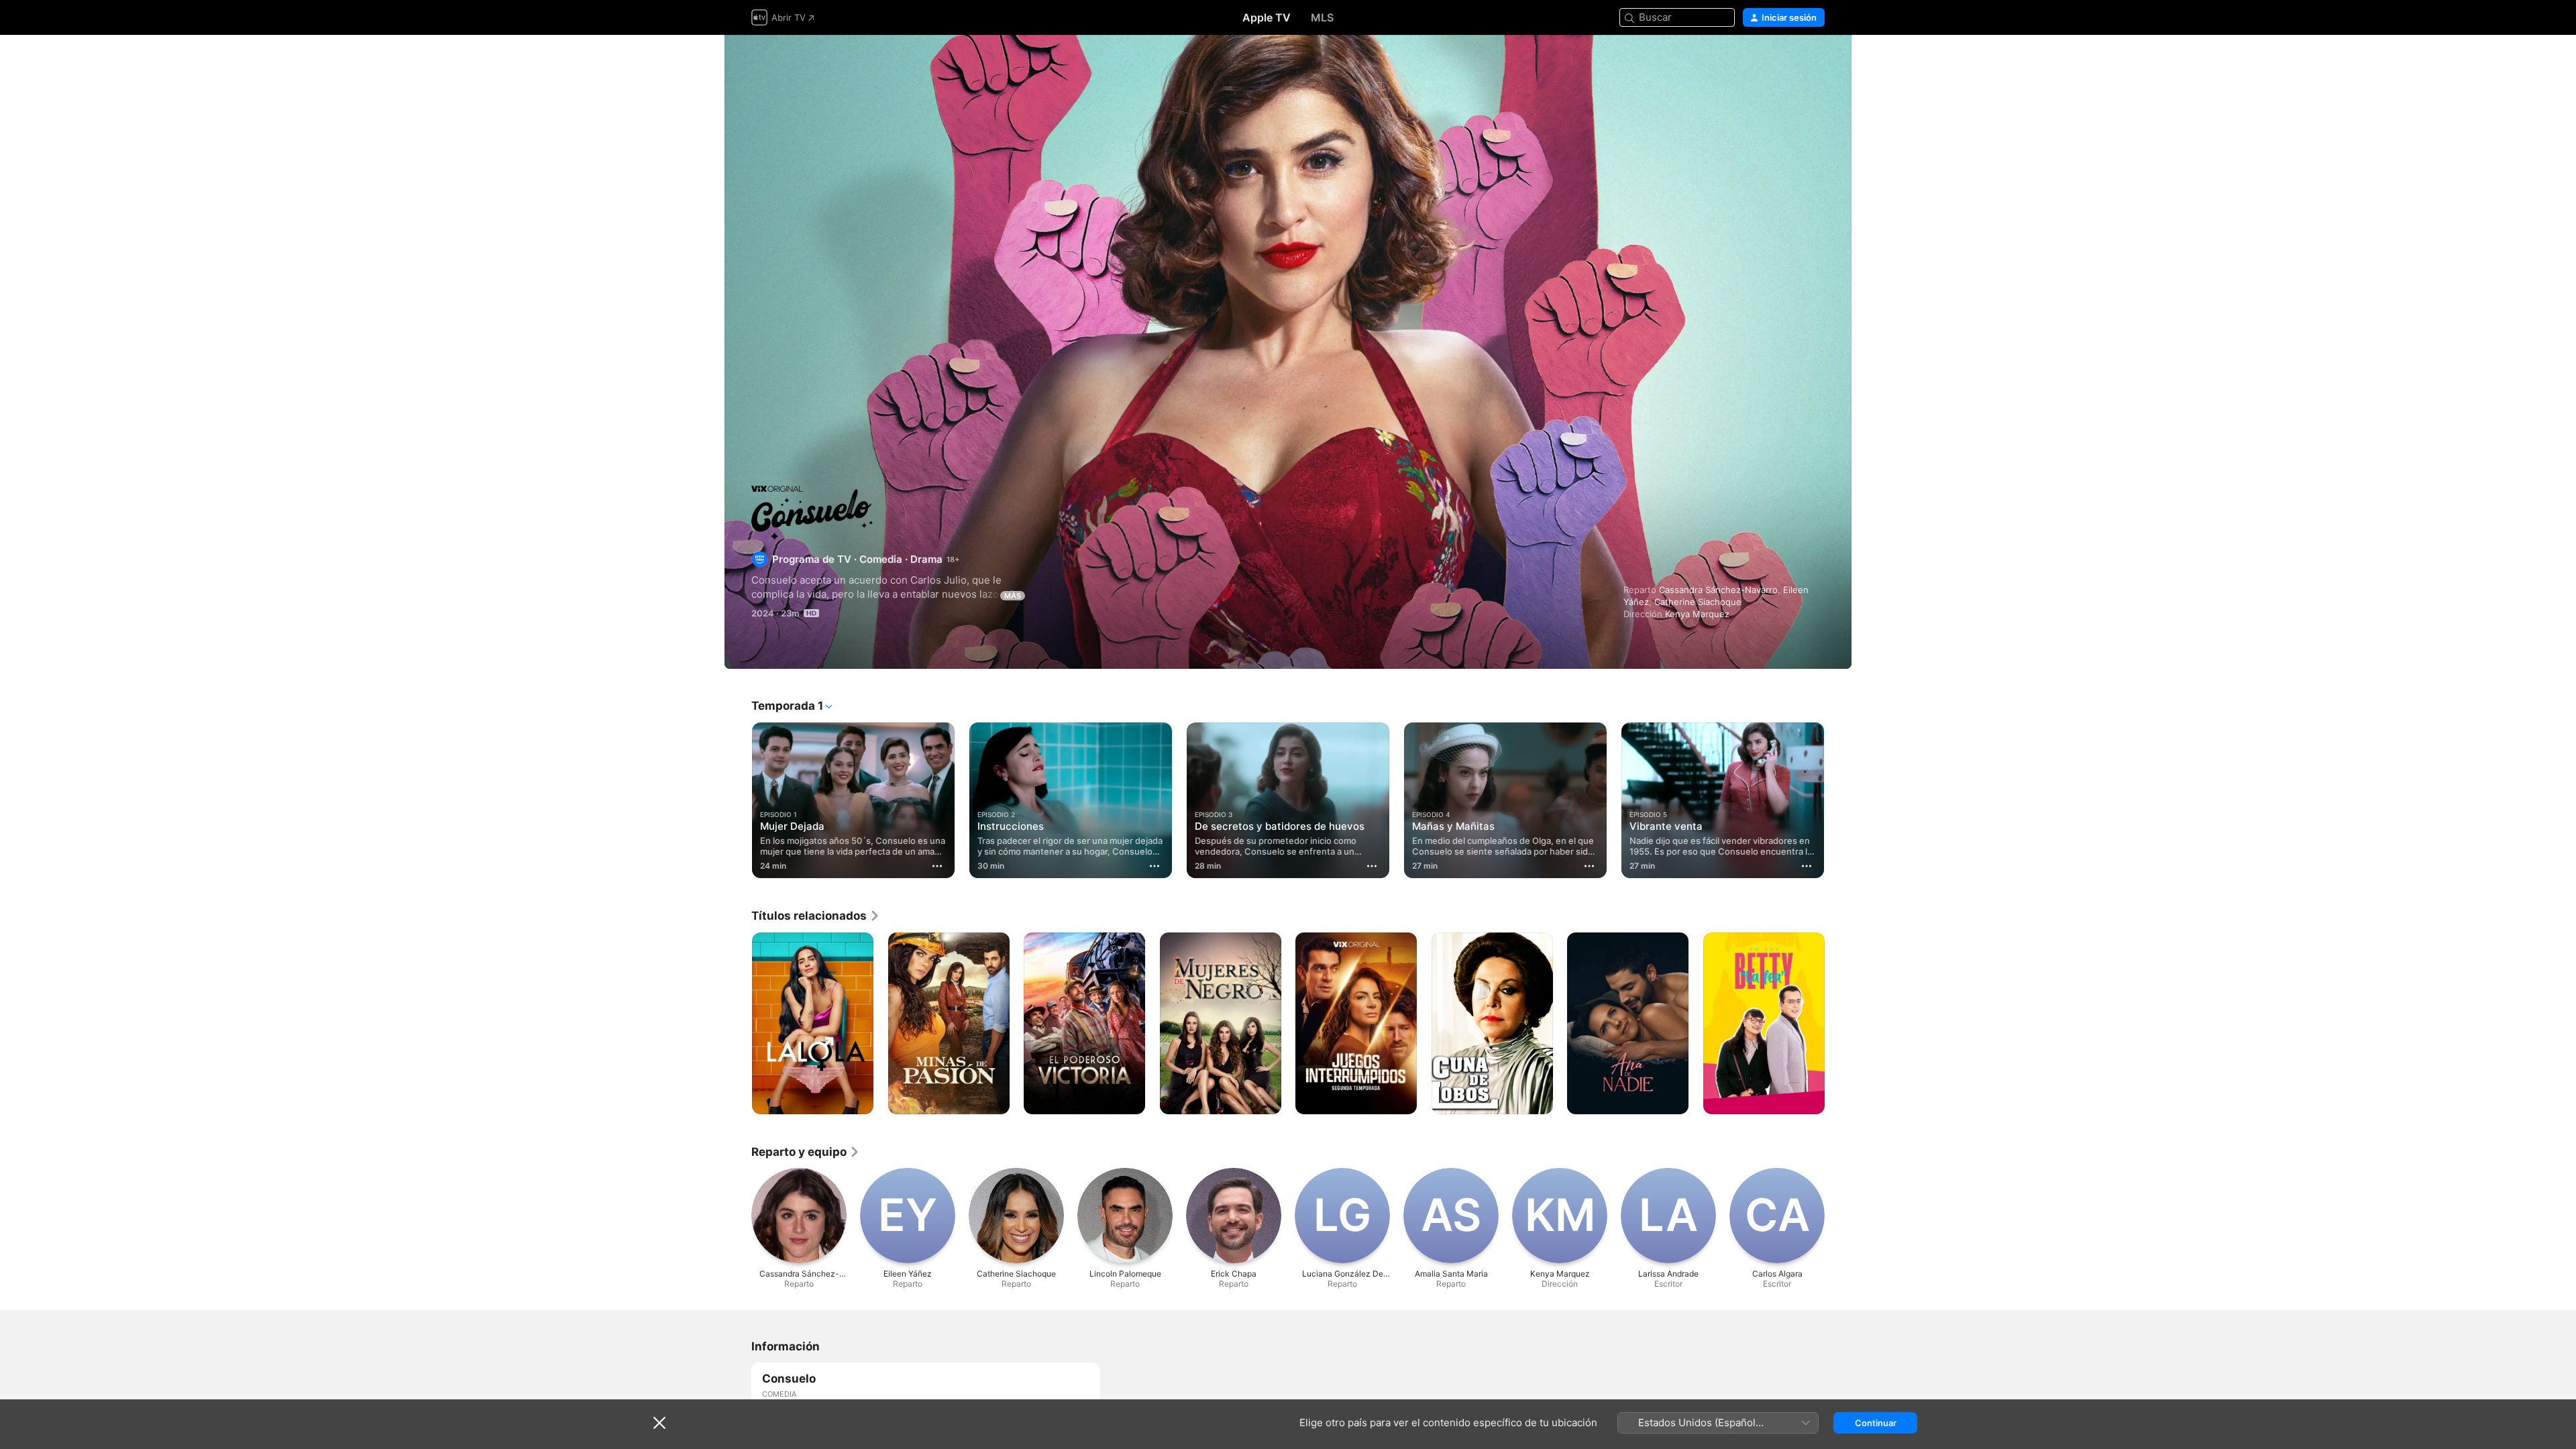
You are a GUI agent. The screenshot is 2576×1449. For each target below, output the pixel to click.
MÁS (1013, 596)
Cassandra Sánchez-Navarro (1718, 590)
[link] (816, 916)
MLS (1322, 17)
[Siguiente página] (1838, 800)
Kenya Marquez (1697, 614)
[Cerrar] (659, 1423)
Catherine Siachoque (1698, 602)
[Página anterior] (738, 800)
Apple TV (1267, 17)
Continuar (1876, 1423)
